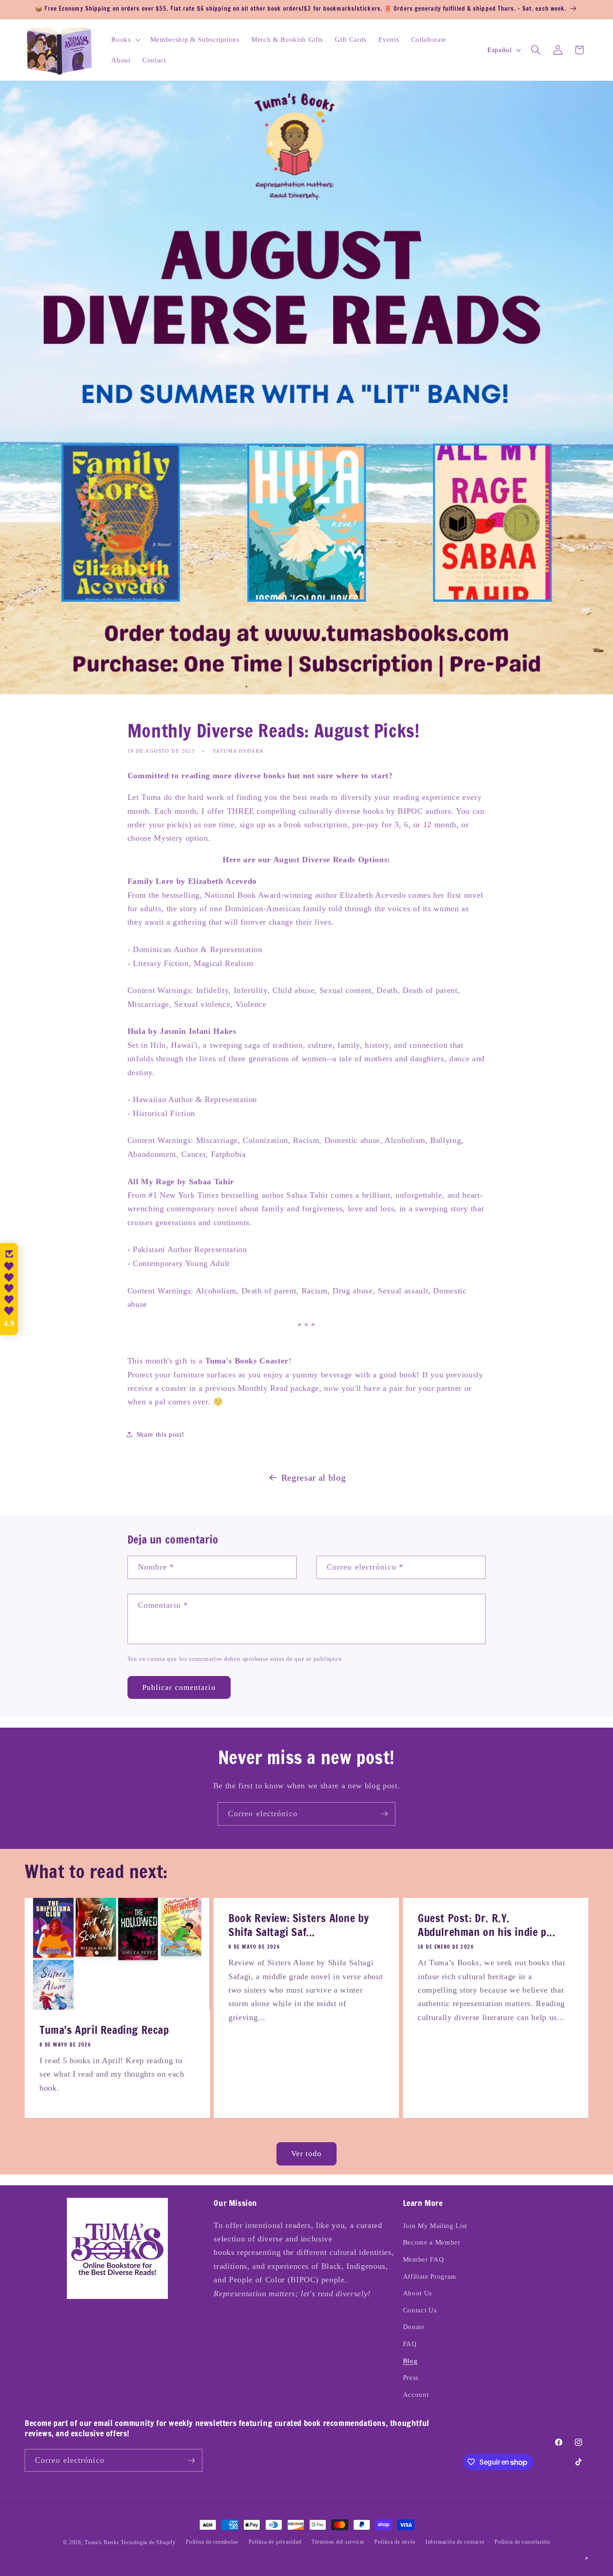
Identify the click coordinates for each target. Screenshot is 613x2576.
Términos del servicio (338, 2542)
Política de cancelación (522, 2542)
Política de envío (395, 2542)
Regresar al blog (314, 1478)
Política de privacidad (275, 2542)
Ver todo (307, 2154)
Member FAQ (424, 2259)
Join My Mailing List (435, 2225)
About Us (418, 2293)
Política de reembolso (212, 2542)
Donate (414, 2327)
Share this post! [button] (160, 1434)
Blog (410, 2361)
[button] (125, 40)
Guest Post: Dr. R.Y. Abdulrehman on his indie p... (486, 1925)
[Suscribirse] (384, 1814)
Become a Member (432, 2242)
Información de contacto (455, 2542)
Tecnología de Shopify (148, 2542)
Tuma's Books (102, 2542)
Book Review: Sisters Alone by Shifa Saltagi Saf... (299, 1925)
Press (411, 2377)
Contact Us (420, 2310)
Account (416, 2394)
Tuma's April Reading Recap (104, 2030)
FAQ (410, 2344)
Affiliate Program (430, 2276)
